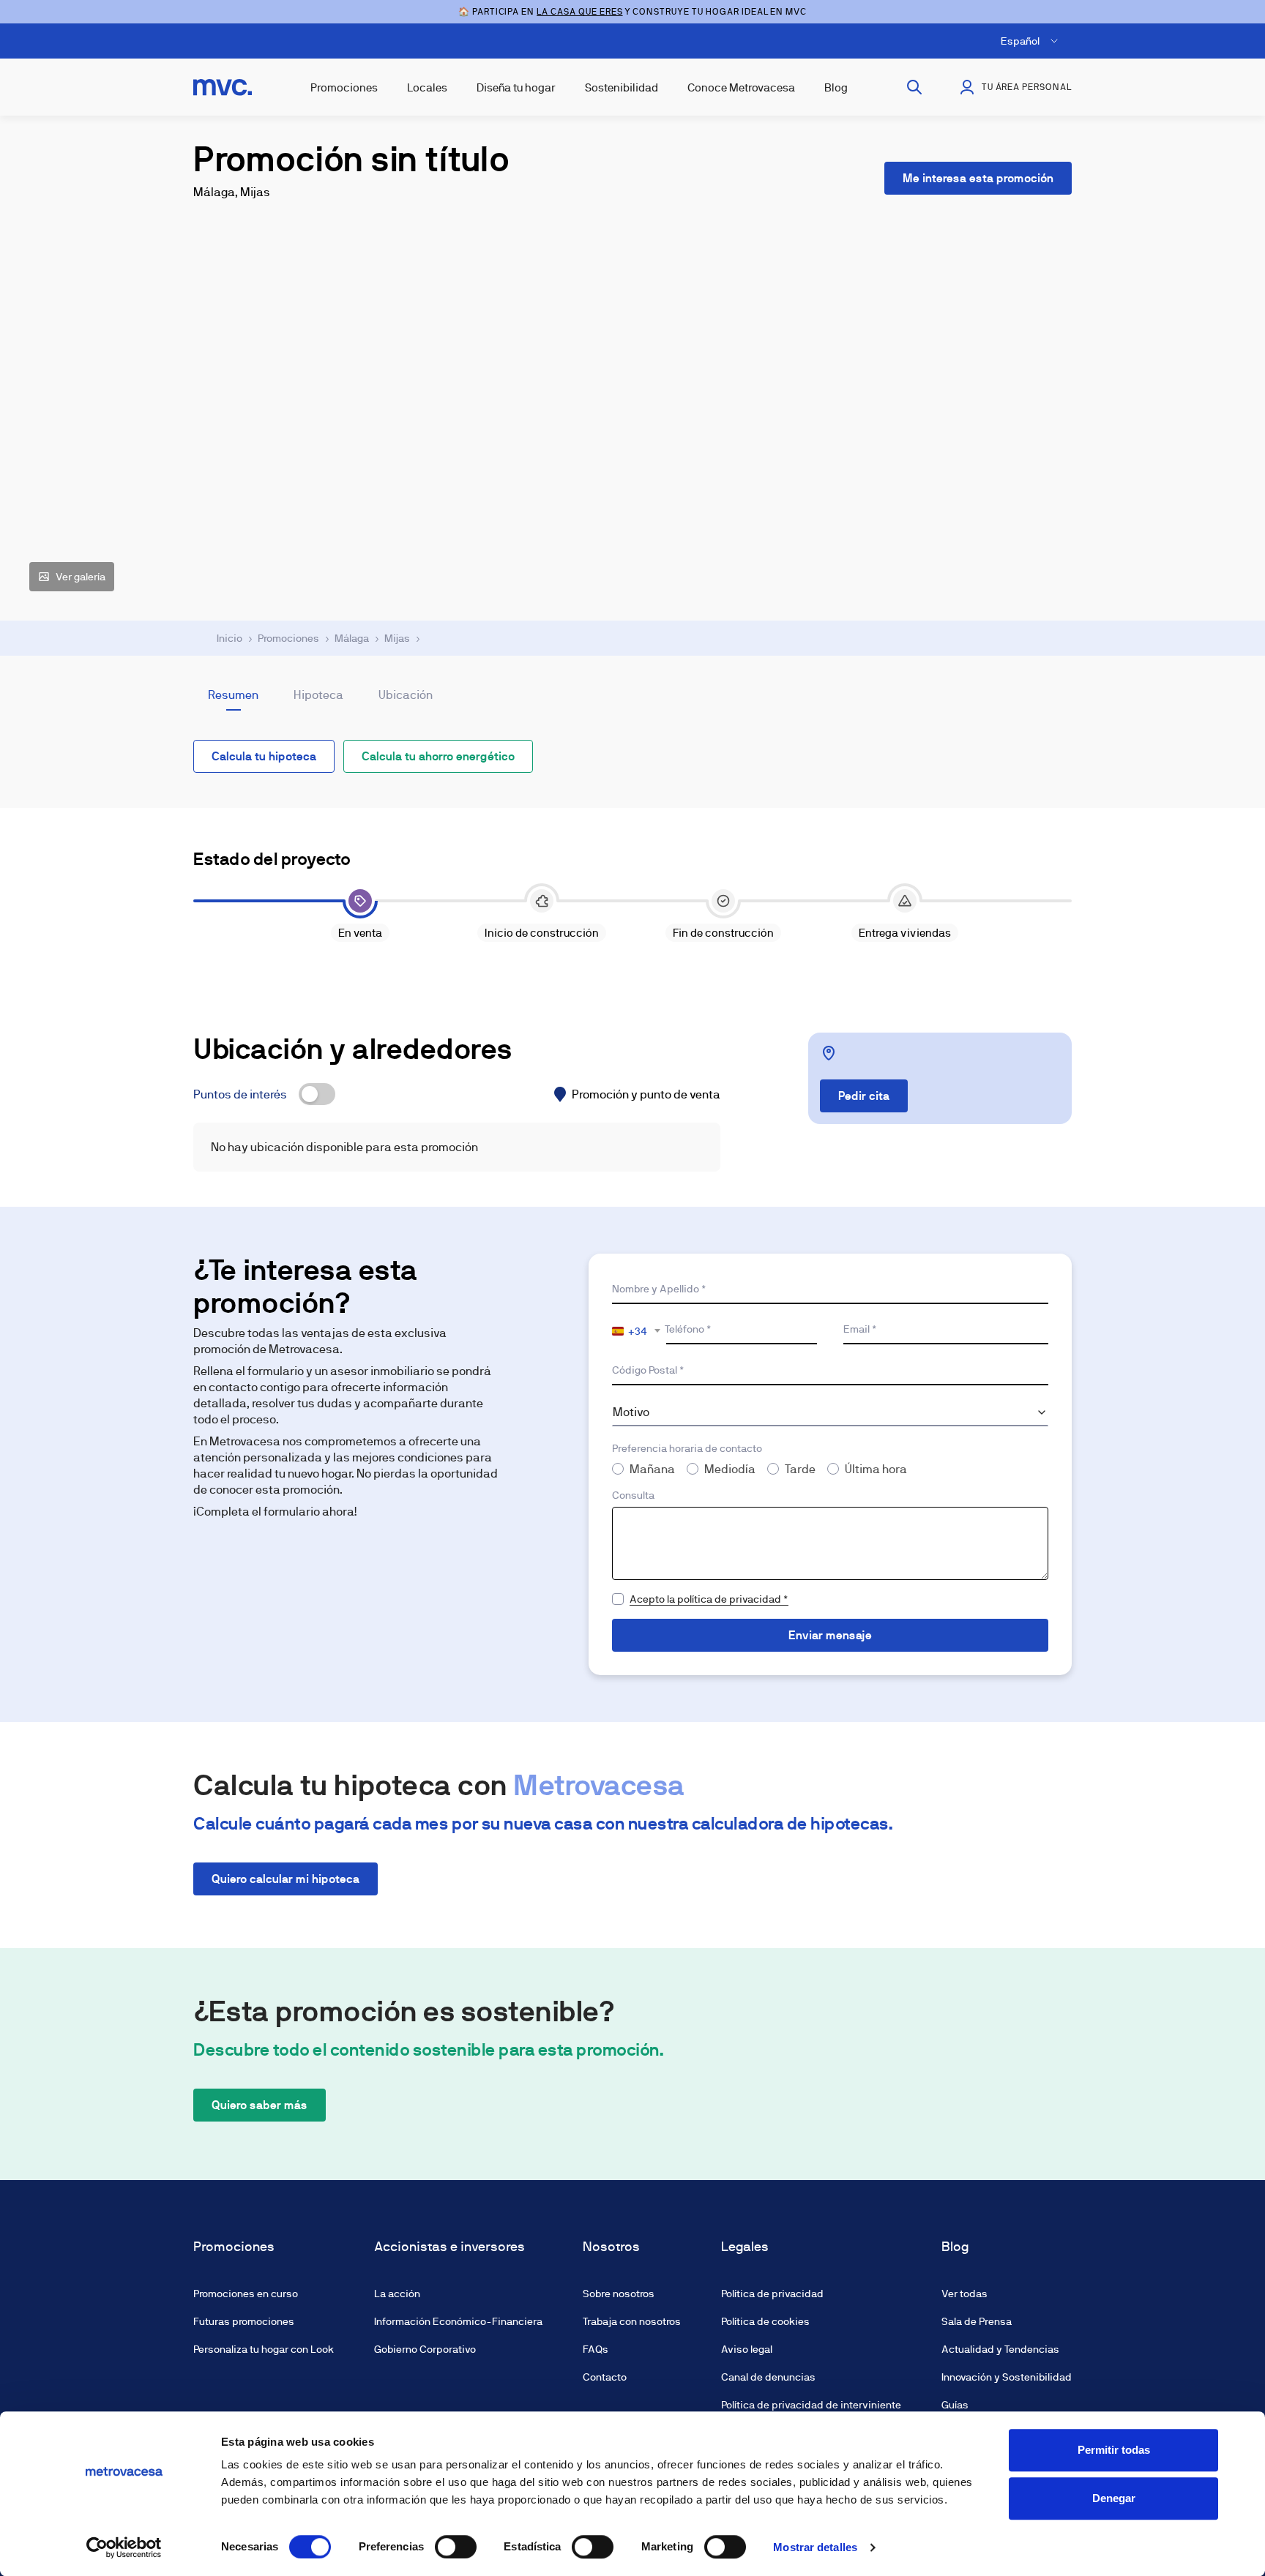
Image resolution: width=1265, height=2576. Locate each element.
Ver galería (81, 577)
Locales (427, 87)
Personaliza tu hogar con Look (264, 2349)
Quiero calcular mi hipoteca (286, 1879)
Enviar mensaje (830, 1635)
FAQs (596, 2349)
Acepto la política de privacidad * (709, 1599)
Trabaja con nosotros (632, 2321)
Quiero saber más (260, 2105)
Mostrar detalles (815, 2547)
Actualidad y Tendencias (1000, 2349)
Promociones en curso (246, 2294)
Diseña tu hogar (516, 87)
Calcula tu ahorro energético (438, 756)
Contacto (605, 2377)
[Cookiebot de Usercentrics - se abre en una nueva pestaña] (124, 2547)
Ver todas (964, 2294)
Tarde (800, 1469)
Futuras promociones (244, 2321)
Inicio (230, 638)
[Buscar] (914, 87)
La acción (397, 2294)
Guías (955, 2405)
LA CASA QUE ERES (579, 12)
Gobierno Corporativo (425, 2349)
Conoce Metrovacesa (741, 87)
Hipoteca (318, 695)
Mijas (397, 638)
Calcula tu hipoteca (264, 756)
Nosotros (611, 2247)
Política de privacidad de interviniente (811, 2405)
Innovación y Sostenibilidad (1007, 2377)
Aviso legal (747, 2349)
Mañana (652, 1469)
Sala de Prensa (977, 2321)
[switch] (456, 2547)
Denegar (1114, 2498)
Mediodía (730, 1469)
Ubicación (406, 695)
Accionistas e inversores (449, 2247)
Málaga (352, 638)
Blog (836, 87)
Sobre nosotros (619, 2294)
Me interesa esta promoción (978, 178)
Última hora (876, 1469)
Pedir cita (864, 1096)
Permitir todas (1114, 2450)
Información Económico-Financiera (458, 2321)
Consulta (633, 1495)
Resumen (233, 695)
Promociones (344, 87)
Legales (745, 2247)
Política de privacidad (772, 2294)
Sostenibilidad (622, 87)
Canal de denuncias (768, 2377)
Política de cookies (765, 2321)
